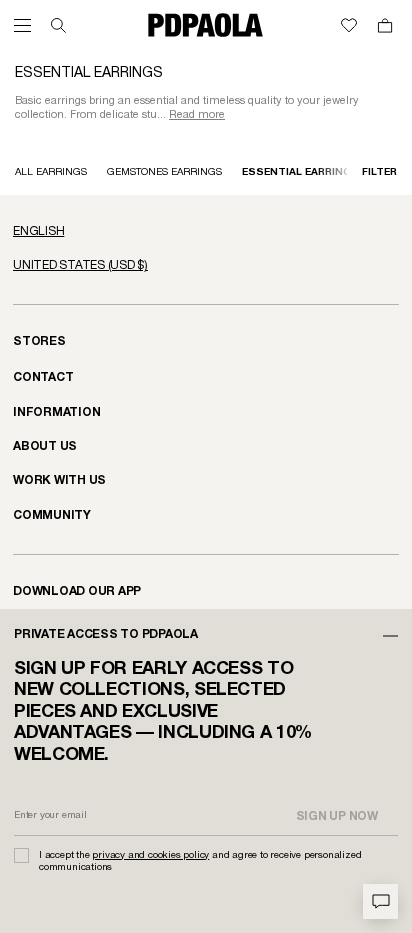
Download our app (77, 591)
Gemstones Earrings (164, 172)
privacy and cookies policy (150, 855)
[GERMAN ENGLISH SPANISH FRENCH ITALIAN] (206, 232)
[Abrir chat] (380, 901)
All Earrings (51, 172)
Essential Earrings (300, 172)
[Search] (58, 25)
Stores (39, 341)
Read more (197, 115)
